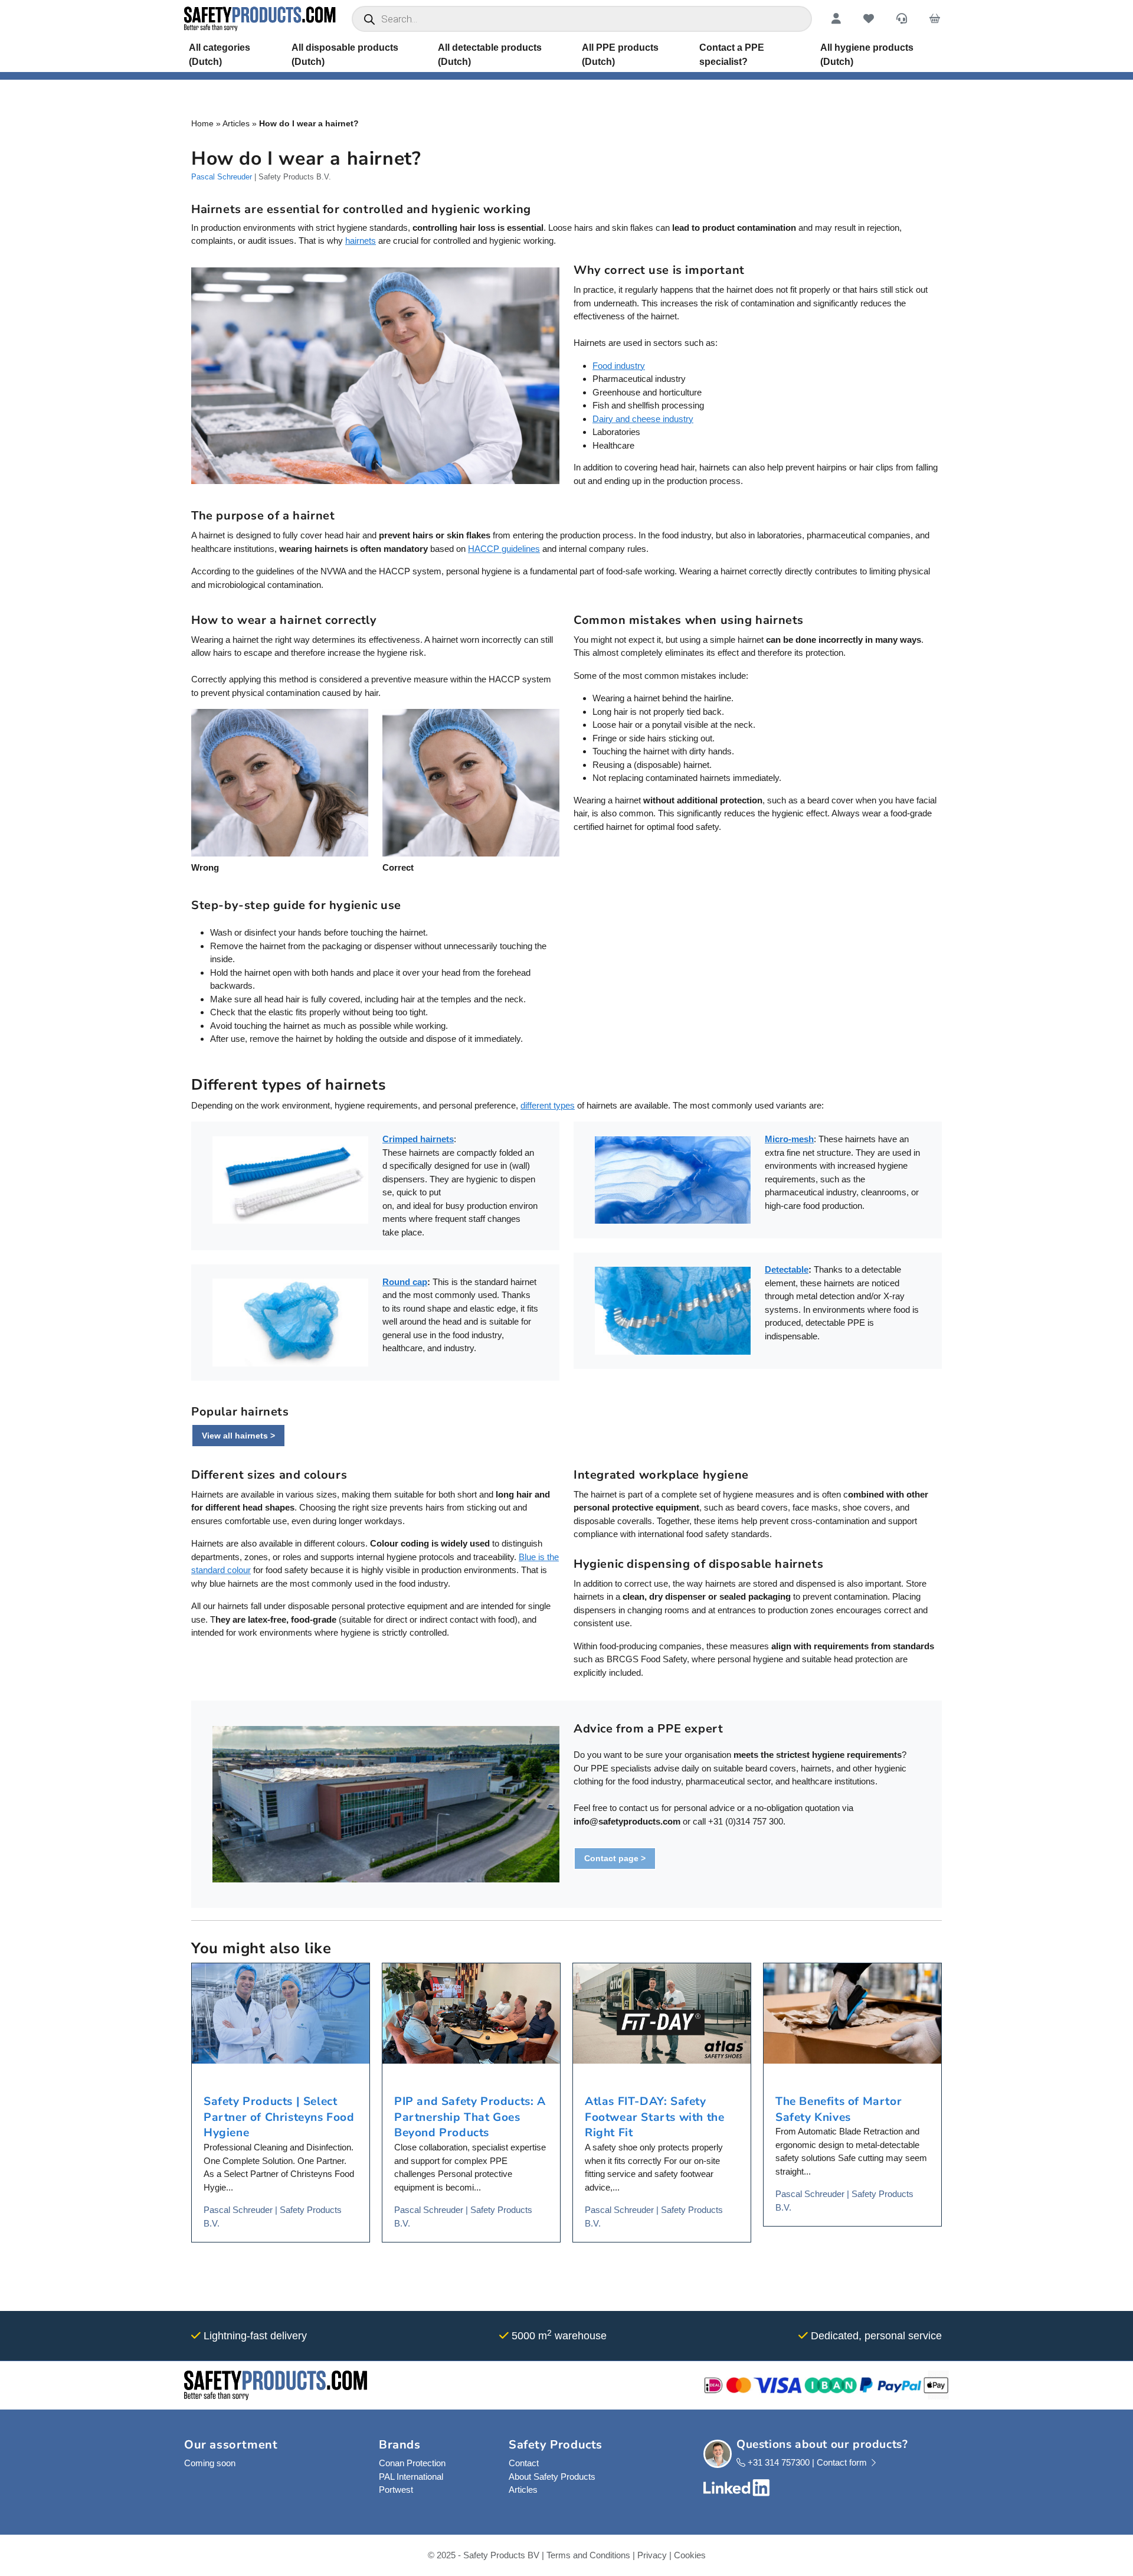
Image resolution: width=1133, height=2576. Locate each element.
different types (548, 1105)
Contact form (843, 2462)
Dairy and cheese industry (643, 419)
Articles (236, 123)
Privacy (652, 2555)
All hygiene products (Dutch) (867, 55)
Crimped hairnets (418, 1139)
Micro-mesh (789, 1139)
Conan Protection (412, 2463)
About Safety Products (552, 2477)
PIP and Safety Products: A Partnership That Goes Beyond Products (470, 2117)
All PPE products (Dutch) (620, 55)
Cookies (690, 2555)
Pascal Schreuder (222, 177)
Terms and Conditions (588, 2555)
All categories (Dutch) (220, 55)
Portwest (396, 2490)
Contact (524, 2463)
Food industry (619, 366)
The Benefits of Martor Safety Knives (839, 2109)
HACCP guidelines (504, 549)
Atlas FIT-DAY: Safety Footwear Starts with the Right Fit (654, 2117)
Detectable (787, 1269)
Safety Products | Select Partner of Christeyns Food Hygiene (279, 2117)
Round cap (405, 1282)
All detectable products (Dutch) (490, 55)
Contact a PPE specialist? (732, 55)
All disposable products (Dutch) (345, 55)
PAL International (411, 2477)
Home (202, 123)
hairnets (361, 241)
